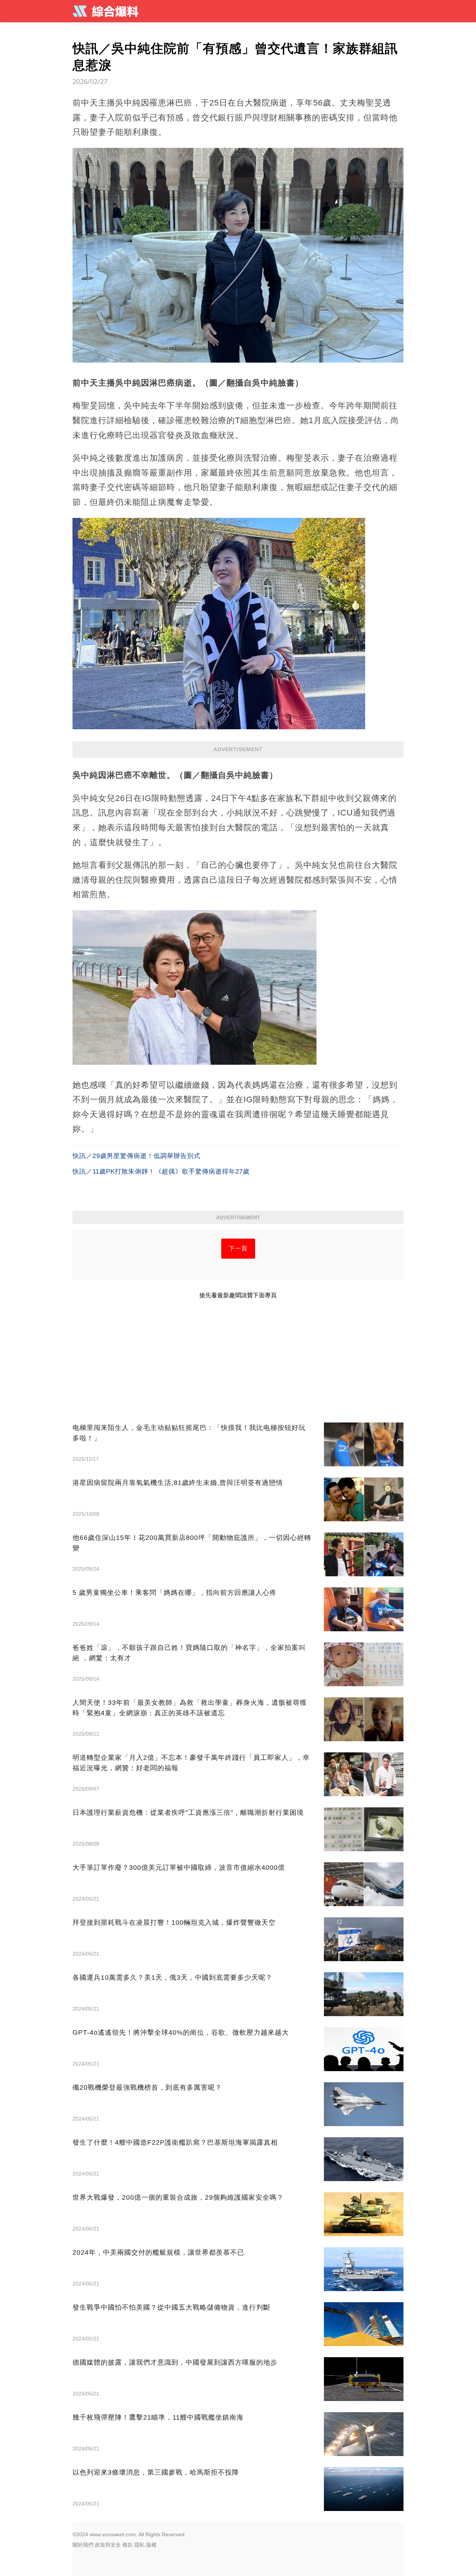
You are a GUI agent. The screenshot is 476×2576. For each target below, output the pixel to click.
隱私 (139, 2545)
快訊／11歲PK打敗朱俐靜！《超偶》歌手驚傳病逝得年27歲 (161, 1172)
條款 (128, 2545)
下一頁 (238, 1248)
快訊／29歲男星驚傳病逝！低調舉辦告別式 (136, 1156)
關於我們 (83, 2545)
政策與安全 (108, 2545)
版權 (151, 2545)
